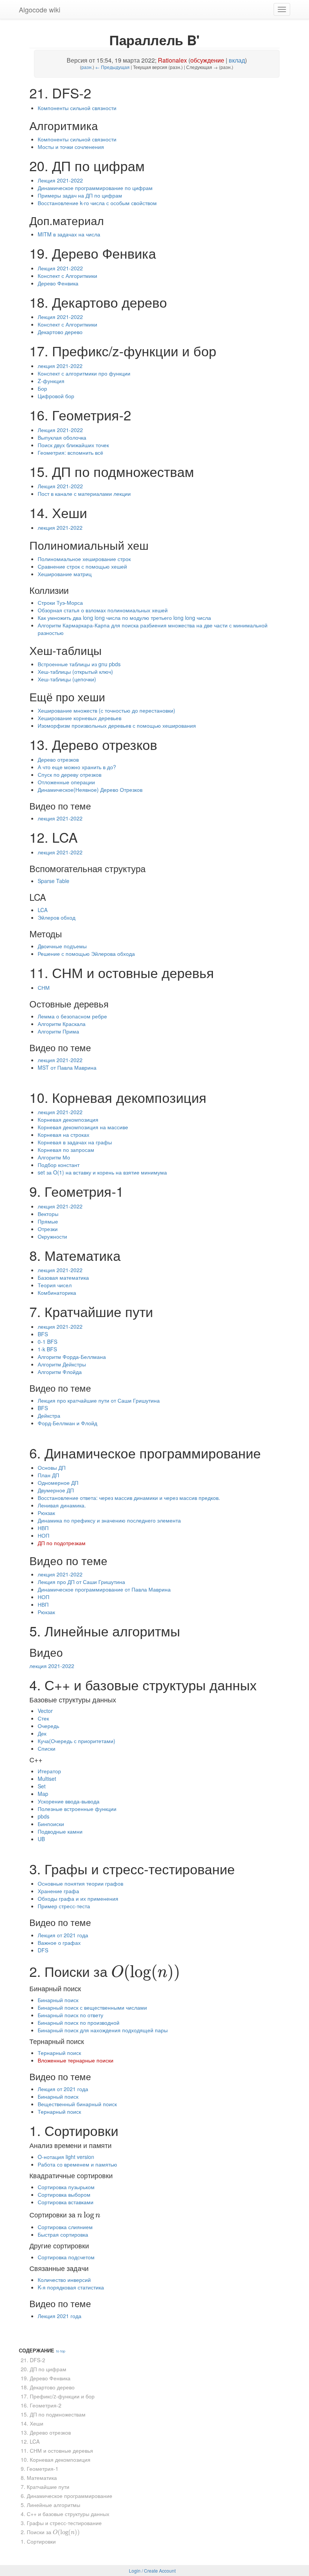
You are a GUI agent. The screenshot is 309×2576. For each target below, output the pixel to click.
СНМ (44, 987)
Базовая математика (63, 1277)
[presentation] (146, 1971)
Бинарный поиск (58, 2000)
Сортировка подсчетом (66, 2257)
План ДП (48, 1475)
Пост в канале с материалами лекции (84, 494)
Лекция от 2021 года (63, 1935)
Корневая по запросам (66, 1150)
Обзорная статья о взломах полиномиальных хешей (103, 610)
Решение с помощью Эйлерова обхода (86, 954)
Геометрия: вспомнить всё (70, 452)
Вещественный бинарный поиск (77, 2104)
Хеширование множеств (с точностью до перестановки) (106, 710)
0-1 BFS (47, 1342)
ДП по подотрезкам (62, 1543)
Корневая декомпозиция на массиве (83, 1127)
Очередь (48, 1726)
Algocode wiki (40, 9)
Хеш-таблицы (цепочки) (67, 679)
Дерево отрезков (58, 759)
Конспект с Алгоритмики (67, 276)
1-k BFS (47, 1349)
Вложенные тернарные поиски (76, 2060)
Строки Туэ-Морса (60, 603)
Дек (42, 1733)
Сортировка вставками (66, 2202)
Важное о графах (59, 1943)
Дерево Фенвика (58, 283)
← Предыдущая (112, 67)
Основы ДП (52, 1467)
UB (41, 1839)
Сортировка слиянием (65, 2227)
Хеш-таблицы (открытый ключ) (75, 672)
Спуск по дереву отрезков (70, 774)
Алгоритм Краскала (62, 1024)
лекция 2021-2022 (60, 366)
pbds (44, 1816)
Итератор (49, 1771)
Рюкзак (46, 1513)
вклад (237, 60)
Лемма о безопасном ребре (72, 1016)
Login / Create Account (152, 2571)
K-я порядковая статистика (71, 2287)
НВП (43, 1528)
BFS (43, 1334)
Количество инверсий (64, 2280)
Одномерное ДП (58, 1483)
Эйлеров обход (57, 917)
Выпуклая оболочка (62, 437)
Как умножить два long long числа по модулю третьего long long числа (124, 618)
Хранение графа (58, 1891)
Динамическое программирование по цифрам (95, 188)
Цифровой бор (56, 396)
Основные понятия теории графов (80, 1883)
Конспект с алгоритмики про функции (84, 373)
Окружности (52, 1236)
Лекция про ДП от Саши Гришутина (81, 1582)
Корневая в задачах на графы (75, 1142)
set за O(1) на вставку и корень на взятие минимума (102, 1172)
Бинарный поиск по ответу (70, 2015)
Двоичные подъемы (62, 946)
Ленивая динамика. (62, 1505)
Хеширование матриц (65, 574)
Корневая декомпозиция (68, 1119)
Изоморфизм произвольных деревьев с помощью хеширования (117, 725)
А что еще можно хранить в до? (77, 767)
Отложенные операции (66, 782)
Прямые (48, 1221)
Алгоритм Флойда (60, 1372)
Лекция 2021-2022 (60, 180)
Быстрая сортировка (63, 2234)
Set (42, 1786)
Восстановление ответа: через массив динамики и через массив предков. (129, 1498)
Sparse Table (54, 881)
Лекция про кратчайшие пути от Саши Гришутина (99, 1400)
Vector (45, 1711)
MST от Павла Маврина (67, 1067)
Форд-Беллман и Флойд (67, 1423)
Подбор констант (59, 1165)
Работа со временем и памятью (77, 2164)
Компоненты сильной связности (77, 108)
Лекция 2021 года (60, 2316)
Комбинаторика (57, 1293)
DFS (43, 1950)
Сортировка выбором (64, 2194)
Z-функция (51, 381)
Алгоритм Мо (54, 1157)
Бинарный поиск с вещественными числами (92, 2007)
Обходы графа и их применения (78, 1898)
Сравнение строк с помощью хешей (82, 566)
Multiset (47, 1779)
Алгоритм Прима (58, 1031)
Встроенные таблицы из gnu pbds (79, 664)
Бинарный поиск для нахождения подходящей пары (103, 2030)
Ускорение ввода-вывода (69, 1801)
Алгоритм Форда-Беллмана (72, 1357)
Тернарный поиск (59, 2053)
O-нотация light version (66, 2157)
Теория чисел (55, 1285)
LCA (43, 910)
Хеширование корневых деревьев (80, 718)
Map (43, 1794)
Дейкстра (49, 1415)
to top (61, 2351)
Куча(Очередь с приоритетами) (76, 1741)
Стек (43, 1718)
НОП (44, 1535)
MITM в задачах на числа (69, 234)
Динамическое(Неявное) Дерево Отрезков (90, 790)
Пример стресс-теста (64, 1906)
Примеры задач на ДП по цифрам (80, 195)
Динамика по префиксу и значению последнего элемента (109, 1520)
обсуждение (207, 60)
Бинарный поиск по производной (79, 2022)
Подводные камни (60, 1831)
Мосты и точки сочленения (71, 147)
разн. (87, 67)
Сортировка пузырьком (66, 2187)
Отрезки (48, 1229)
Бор (42, 388)
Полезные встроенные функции (77, 1809)
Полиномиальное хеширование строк (84, 559)
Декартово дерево (60, 332)
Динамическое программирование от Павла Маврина (104, 1589)
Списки (47, 1748)
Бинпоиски (51, 1824)
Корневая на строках (63, 1135)
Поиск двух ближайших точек (73, 445)
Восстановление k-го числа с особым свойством (97, 203)
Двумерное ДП (56, 1490)
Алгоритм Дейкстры (62, 1364)
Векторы (48, 1214)
